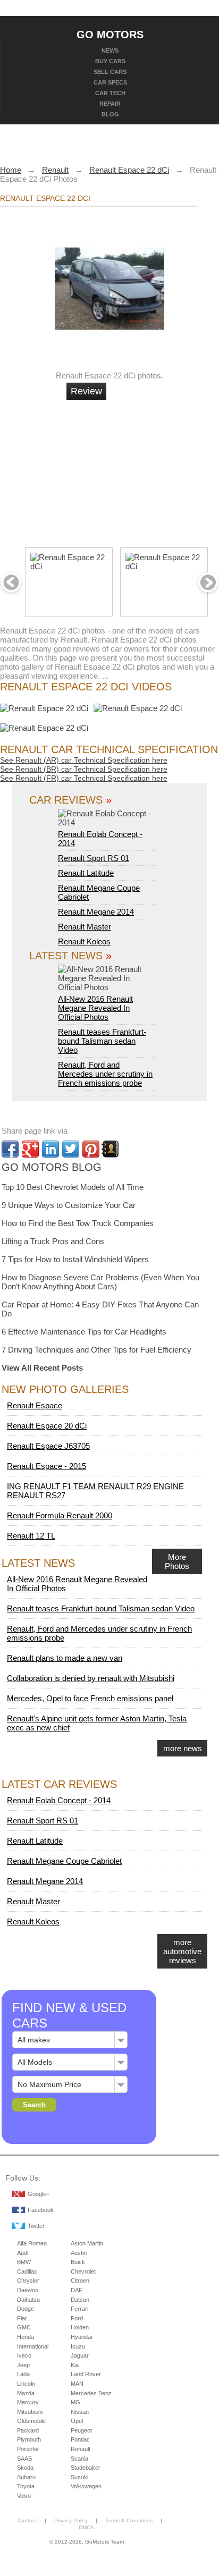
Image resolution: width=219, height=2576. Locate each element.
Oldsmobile (31, 2421)
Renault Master (85, 927)
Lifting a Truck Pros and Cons (53, 1241)
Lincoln (26, 2384)
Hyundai (81, 2337)
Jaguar (80, 2355)
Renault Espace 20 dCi (47, 1426)
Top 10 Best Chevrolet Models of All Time (73, 1187)
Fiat (22, 2318)
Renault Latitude (86, 873)
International (33, 2346)
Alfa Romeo (32, 2243)
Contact (27, 2520)
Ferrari (79, 2309)
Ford (77, 2318)
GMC (24, 2327)
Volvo (24, 2496)
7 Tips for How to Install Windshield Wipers (75, 1259)
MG (75, 2402)
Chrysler (28, 2281)
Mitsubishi (30, 2412)
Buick (78, 2262)
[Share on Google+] (30, 1149)
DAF (77, 2290)
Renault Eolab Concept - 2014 (100, 839)
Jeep (23, 2365)
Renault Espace (35, 1405)
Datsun (80, 2300)
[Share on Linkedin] (50, 1149)
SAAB (24, 2459)
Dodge (26, 2309)
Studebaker (86, 2468)
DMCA (86, 2527)
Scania (79, 2459)
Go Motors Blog (52, 1167)
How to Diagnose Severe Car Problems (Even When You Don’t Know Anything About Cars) (100, 1282)
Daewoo (28, 2290)
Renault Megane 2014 (96, 912)
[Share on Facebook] (10, 1149)
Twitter (36, 2226)
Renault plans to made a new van (65, 1658)
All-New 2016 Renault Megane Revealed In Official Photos (95, 1008)
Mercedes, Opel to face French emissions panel (90, 1698)
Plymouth (29, 2439)
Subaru (26, 2477)
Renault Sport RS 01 (94, 858)
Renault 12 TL (31, 1536)
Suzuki (79, 2477)
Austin (79, 2253)
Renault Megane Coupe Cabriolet (64, 1861)
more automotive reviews (182, 1951)
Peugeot (81, 2430)
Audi (23, 2253)
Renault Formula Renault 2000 (60, 1515)
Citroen (80, 2281)
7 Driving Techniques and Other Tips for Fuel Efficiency (96, 1350)
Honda (26, 2337)
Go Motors (110, 34)
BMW (24, 2262)
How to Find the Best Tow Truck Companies (78, 1223)
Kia (75, 2365)
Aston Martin (87, 2243)
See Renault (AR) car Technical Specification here (84, 760)
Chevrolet (83, 2271)
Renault (81, 2449)
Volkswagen (86, 2486)
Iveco (24, 2355)
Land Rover (86, 2374)
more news (183, 1748)
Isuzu (78, 2346)
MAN (77, 2384)
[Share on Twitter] (71, 1149)
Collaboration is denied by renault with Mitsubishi (91, 1678)
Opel (77, 2421)
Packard (28, 2430)
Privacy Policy (71, 2520)
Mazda (26, 2393)
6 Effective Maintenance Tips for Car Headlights (84, 1332)
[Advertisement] (147, 469)
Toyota (26, 2486)
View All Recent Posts (42, 1368)
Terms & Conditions (129, 2520)
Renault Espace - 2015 (47, 1466)
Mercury (28, 2402)
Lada (23, 2374)
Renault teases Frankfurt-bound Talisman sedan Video (102, 1041)
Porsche (28, 2449)
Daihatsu (28, 2300)
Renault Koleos (84, 941)
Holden (80, 2327)
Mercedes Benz (91, 2393)
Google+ (39, 2194)
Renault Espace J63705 (48, 1446)
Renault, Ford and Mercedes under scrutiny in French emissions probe (105, 1074)
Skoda (25, 2468)
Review (86, 391)
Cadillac (27, 2271)
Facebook (41, 2210)
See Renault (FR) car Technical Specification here (84, 778)
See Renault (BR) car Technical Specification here (84, 769)
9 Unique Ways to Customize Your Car (69, 1205)
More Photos (177, 1561)
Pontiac (80, 2439)
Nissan (80, 2412)
